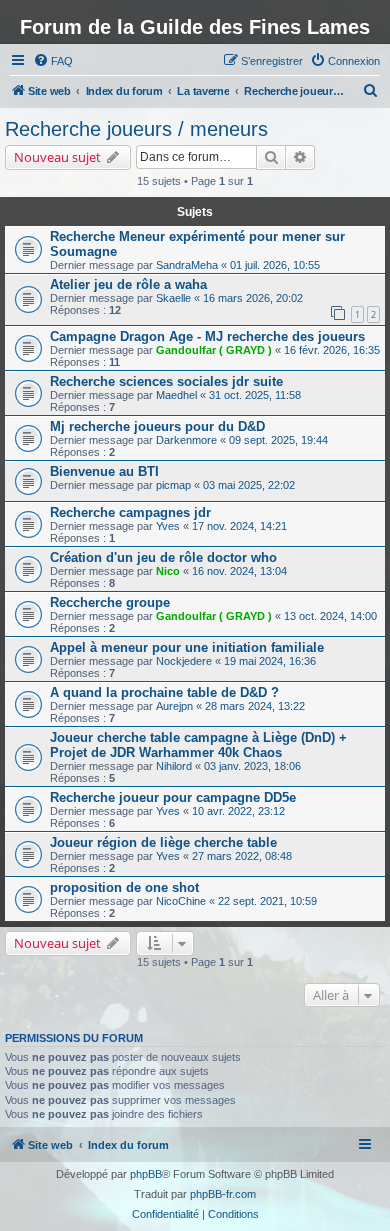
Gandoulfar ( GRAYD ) (214, 350)
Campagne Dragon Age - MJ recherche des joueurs (207, 336)
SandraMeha (187, 265)
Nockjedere (184, 661)
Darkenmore (186, 440)
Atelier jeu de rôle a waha (128, 284)
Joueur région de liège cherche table (163, 842)
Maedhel (176, 395)
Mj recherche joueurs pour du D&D (157, 426)
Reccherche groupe (110, 602)
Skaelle (173, 298)
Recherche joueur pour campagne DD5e (173, 797)
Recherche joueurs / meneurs (136, 129)
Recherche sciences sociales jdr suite (166, 381)
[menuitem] (53, 61)
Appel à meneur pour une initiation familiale (187, 647)
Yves (168, 526)
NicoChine (181, 901)
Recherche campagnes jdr (130, 512)
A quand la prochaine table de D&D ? (164, 692)
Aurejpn (174, 706)
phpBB (146, 1174)
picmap (173, 485)
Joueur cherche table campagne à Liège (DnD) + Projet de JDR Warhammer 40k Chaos (198, 745)
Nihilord (174, 766)
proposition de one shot (124, 887)
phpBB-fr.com (223, 1194)
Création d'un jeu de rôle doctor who (163, 557)
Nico (168, 571)
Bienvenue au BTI (104, 471)
